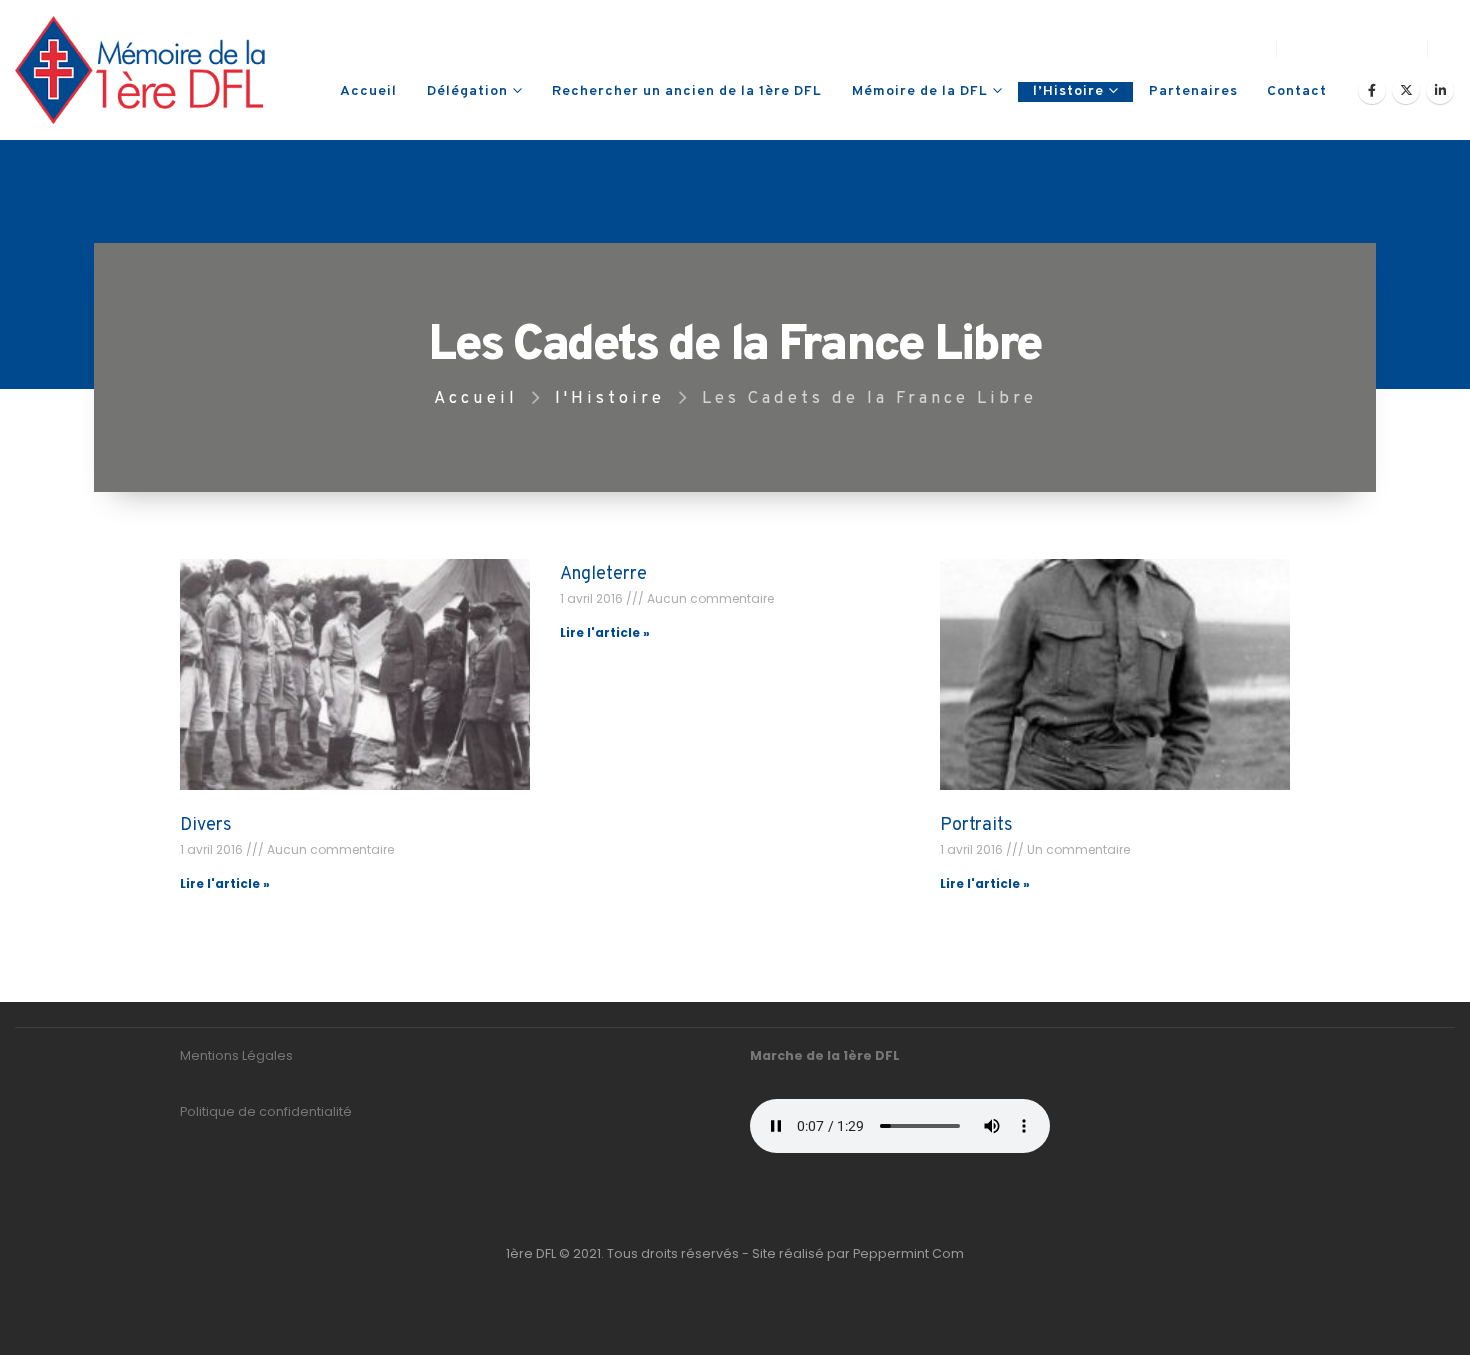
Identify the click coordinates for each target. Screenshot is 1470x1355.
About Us (1126, 48)
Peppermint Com (908, 1253)
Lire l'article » (225, 883)
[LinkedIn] (1440, 90)
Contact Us (1221, 48)
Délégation (467, 91)
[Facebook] (1372, 90)
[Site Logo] (140, 70)
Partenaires (1193, 91)
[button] (1446, 49)
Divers (206, 825)
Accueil (368, 91)
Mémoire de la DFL (920, 91)
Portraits (976, 825)
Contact (1297, 91)
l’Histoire (1068, 91)
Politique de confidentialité (266, 1111)
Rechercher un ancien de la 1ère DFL (687, 91)
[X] (1406, 90)
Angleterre (603, 574)
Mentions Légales (236, 1055)
